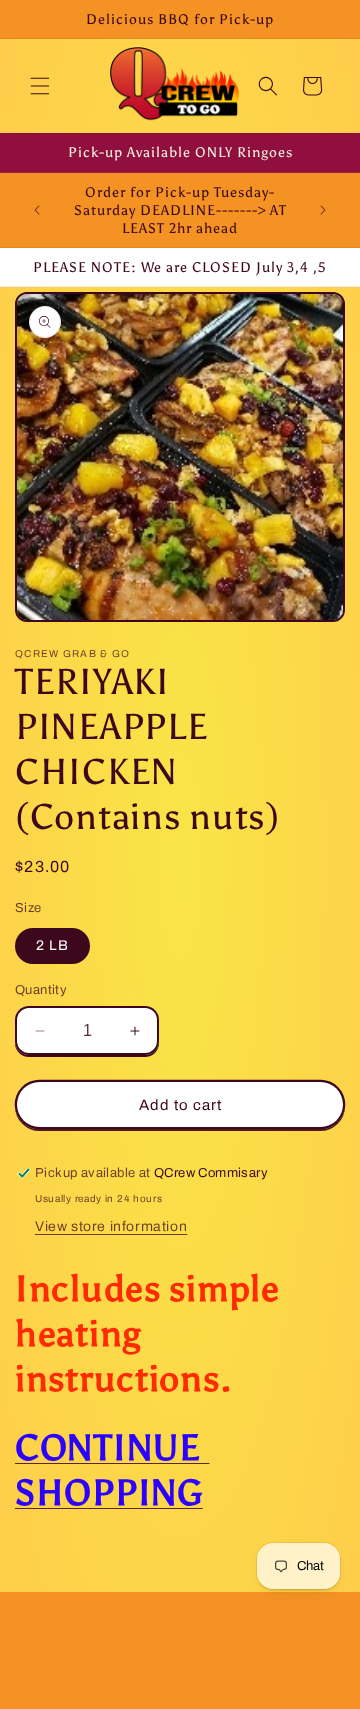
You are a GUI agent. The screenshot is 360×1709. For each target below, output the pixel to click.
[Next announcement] (323, 210)
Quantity (41, 990)
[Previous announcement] (37, 210)
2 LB (52, 945)
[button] (40, 86)
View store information (111, 1226)
